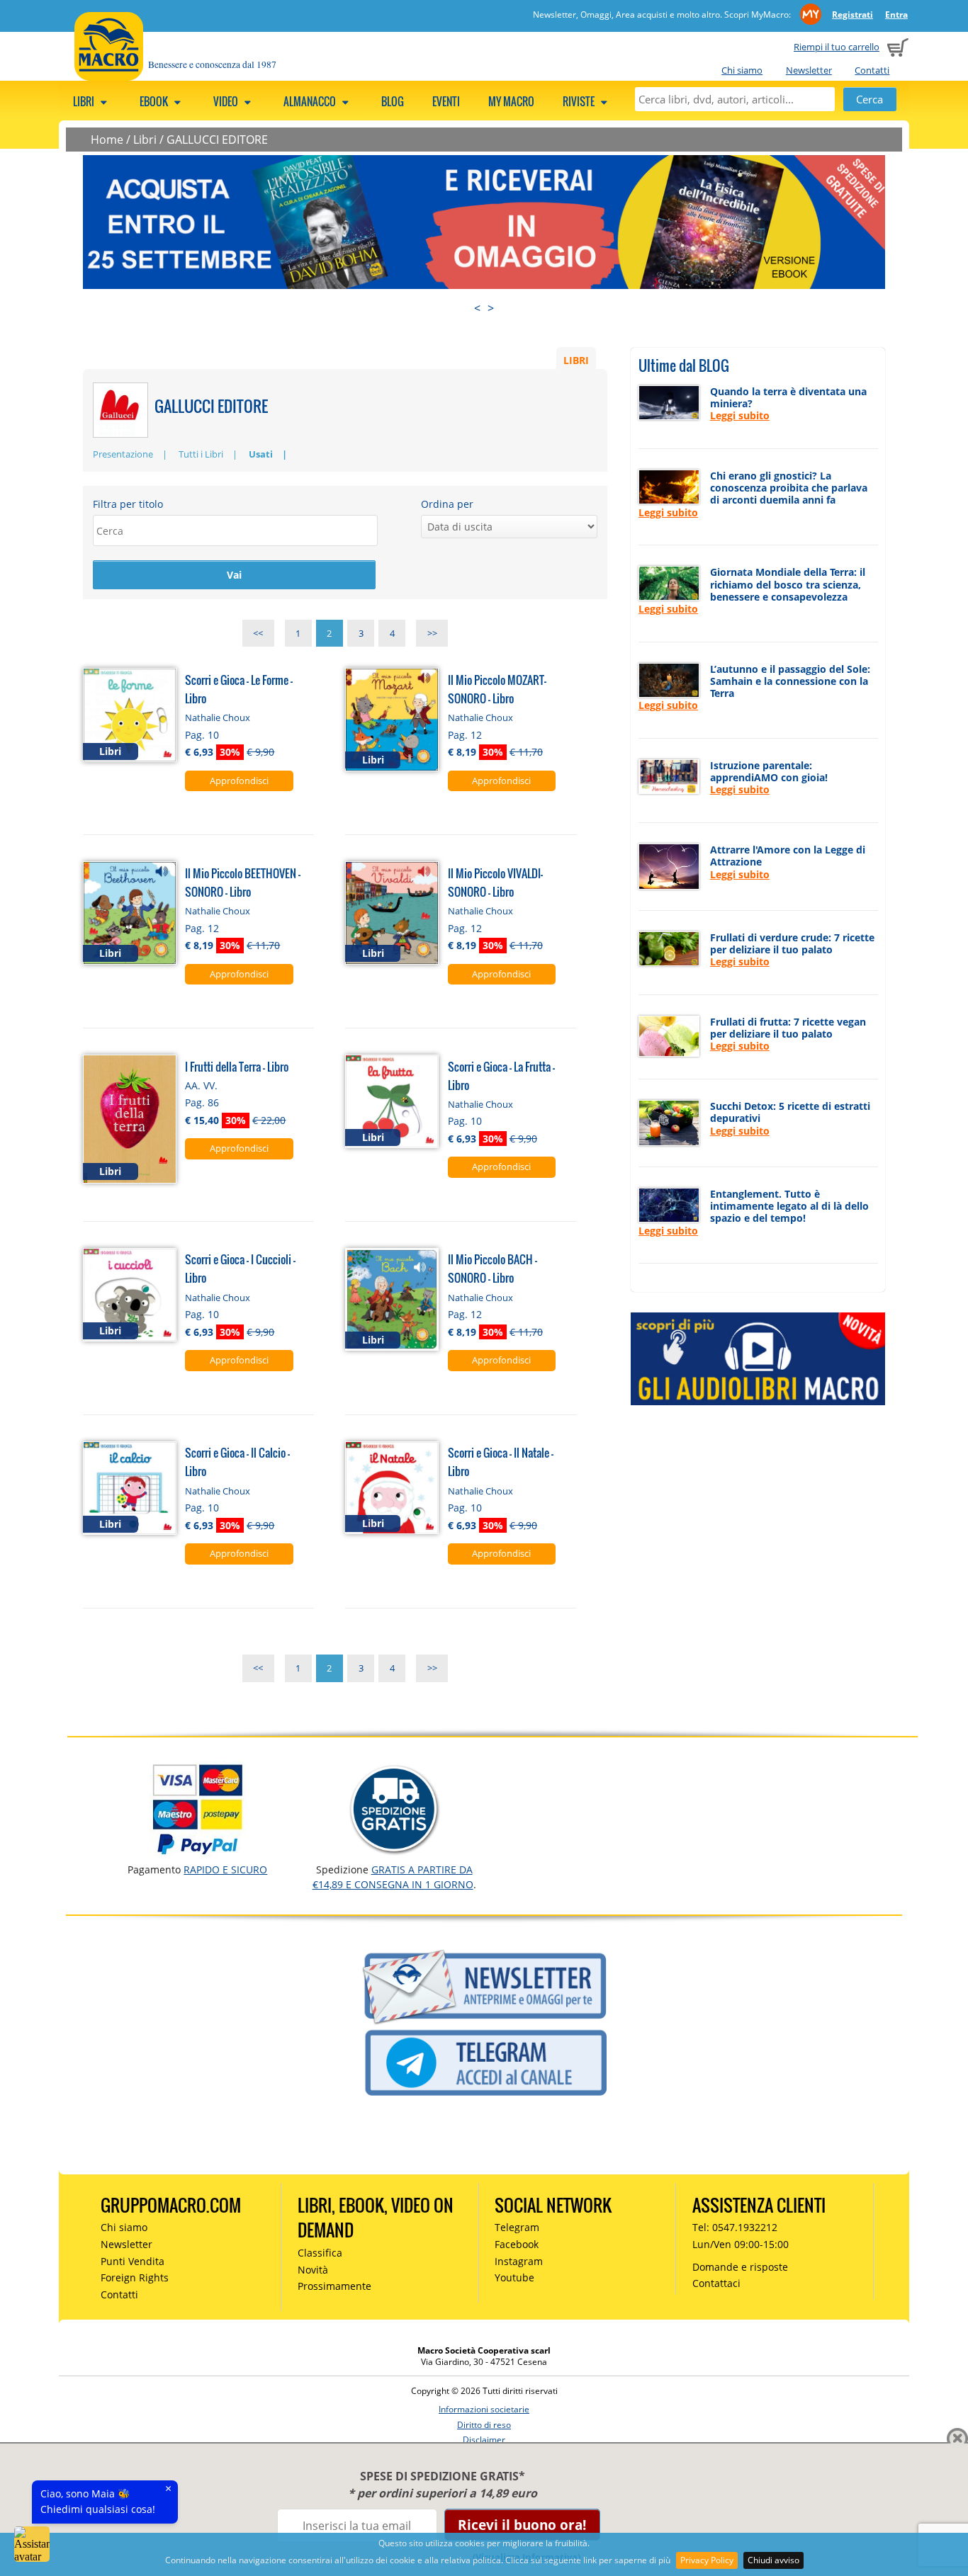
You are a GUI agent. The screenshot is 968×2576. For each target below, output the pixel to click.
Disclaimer (484, 2440)
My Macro (511, 101)
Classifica (320, 2253)
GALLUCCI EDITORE (217, 140)
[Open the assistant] (32, 2544)
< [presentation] (477, 308)
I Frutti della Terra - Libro (237, 1066)
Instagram (519, 2261)
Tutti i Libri (201, 454)
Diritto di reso (484, 2425)
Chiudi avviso (773, 2560)
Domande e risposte (740, 2267)
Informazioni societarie (484, 2409)
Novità (313, 2270)
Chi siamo (742, 70)
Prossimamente (334, 2286)
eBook (155, 101)
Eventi (446, 101)
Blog (393, 101)
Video (227, 101)
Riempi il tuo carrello (837, 47)
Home (107, 140)
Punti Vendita (133, 2261)
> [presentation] (491, 308)
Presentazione (123, 454)
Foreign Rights (135, 2277)
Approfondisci (239, 781)
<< (258, 633)
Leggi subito (740, 415)
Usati (261, 454)
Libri (85, 101)
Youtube (514, 2277)
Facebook (517, 2244)
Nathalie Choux (218, 717)
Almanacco (311, 101)
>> (432, 633)
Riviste (580, 101)
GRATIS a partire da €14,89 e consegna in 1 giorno (393, 1877)
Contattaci (716, 2283)
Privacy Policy (707, 2560)
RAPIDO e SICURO (225, 1869)
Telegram (517, 2227)
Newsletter (809, 70)
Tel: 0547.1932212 (735, 2227)
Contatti (872, 70)
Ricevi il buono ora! (522, 2525)
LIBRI (576, 359)
